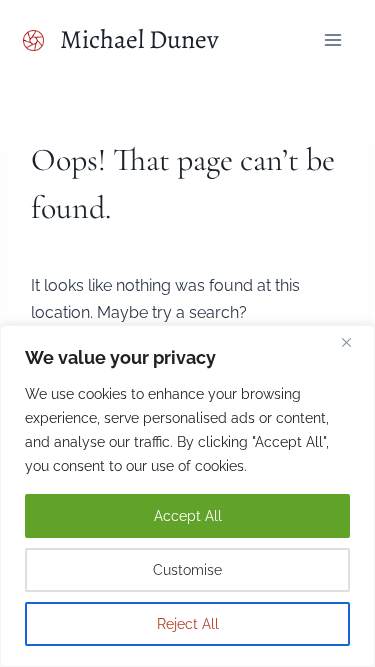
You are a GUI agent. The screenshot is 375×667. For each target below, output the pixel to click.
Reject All (188, 624)
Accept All (188, 516)
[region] (187, 496)
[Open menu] (333, 39)
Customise (187, 570)
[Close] (354, 342)
